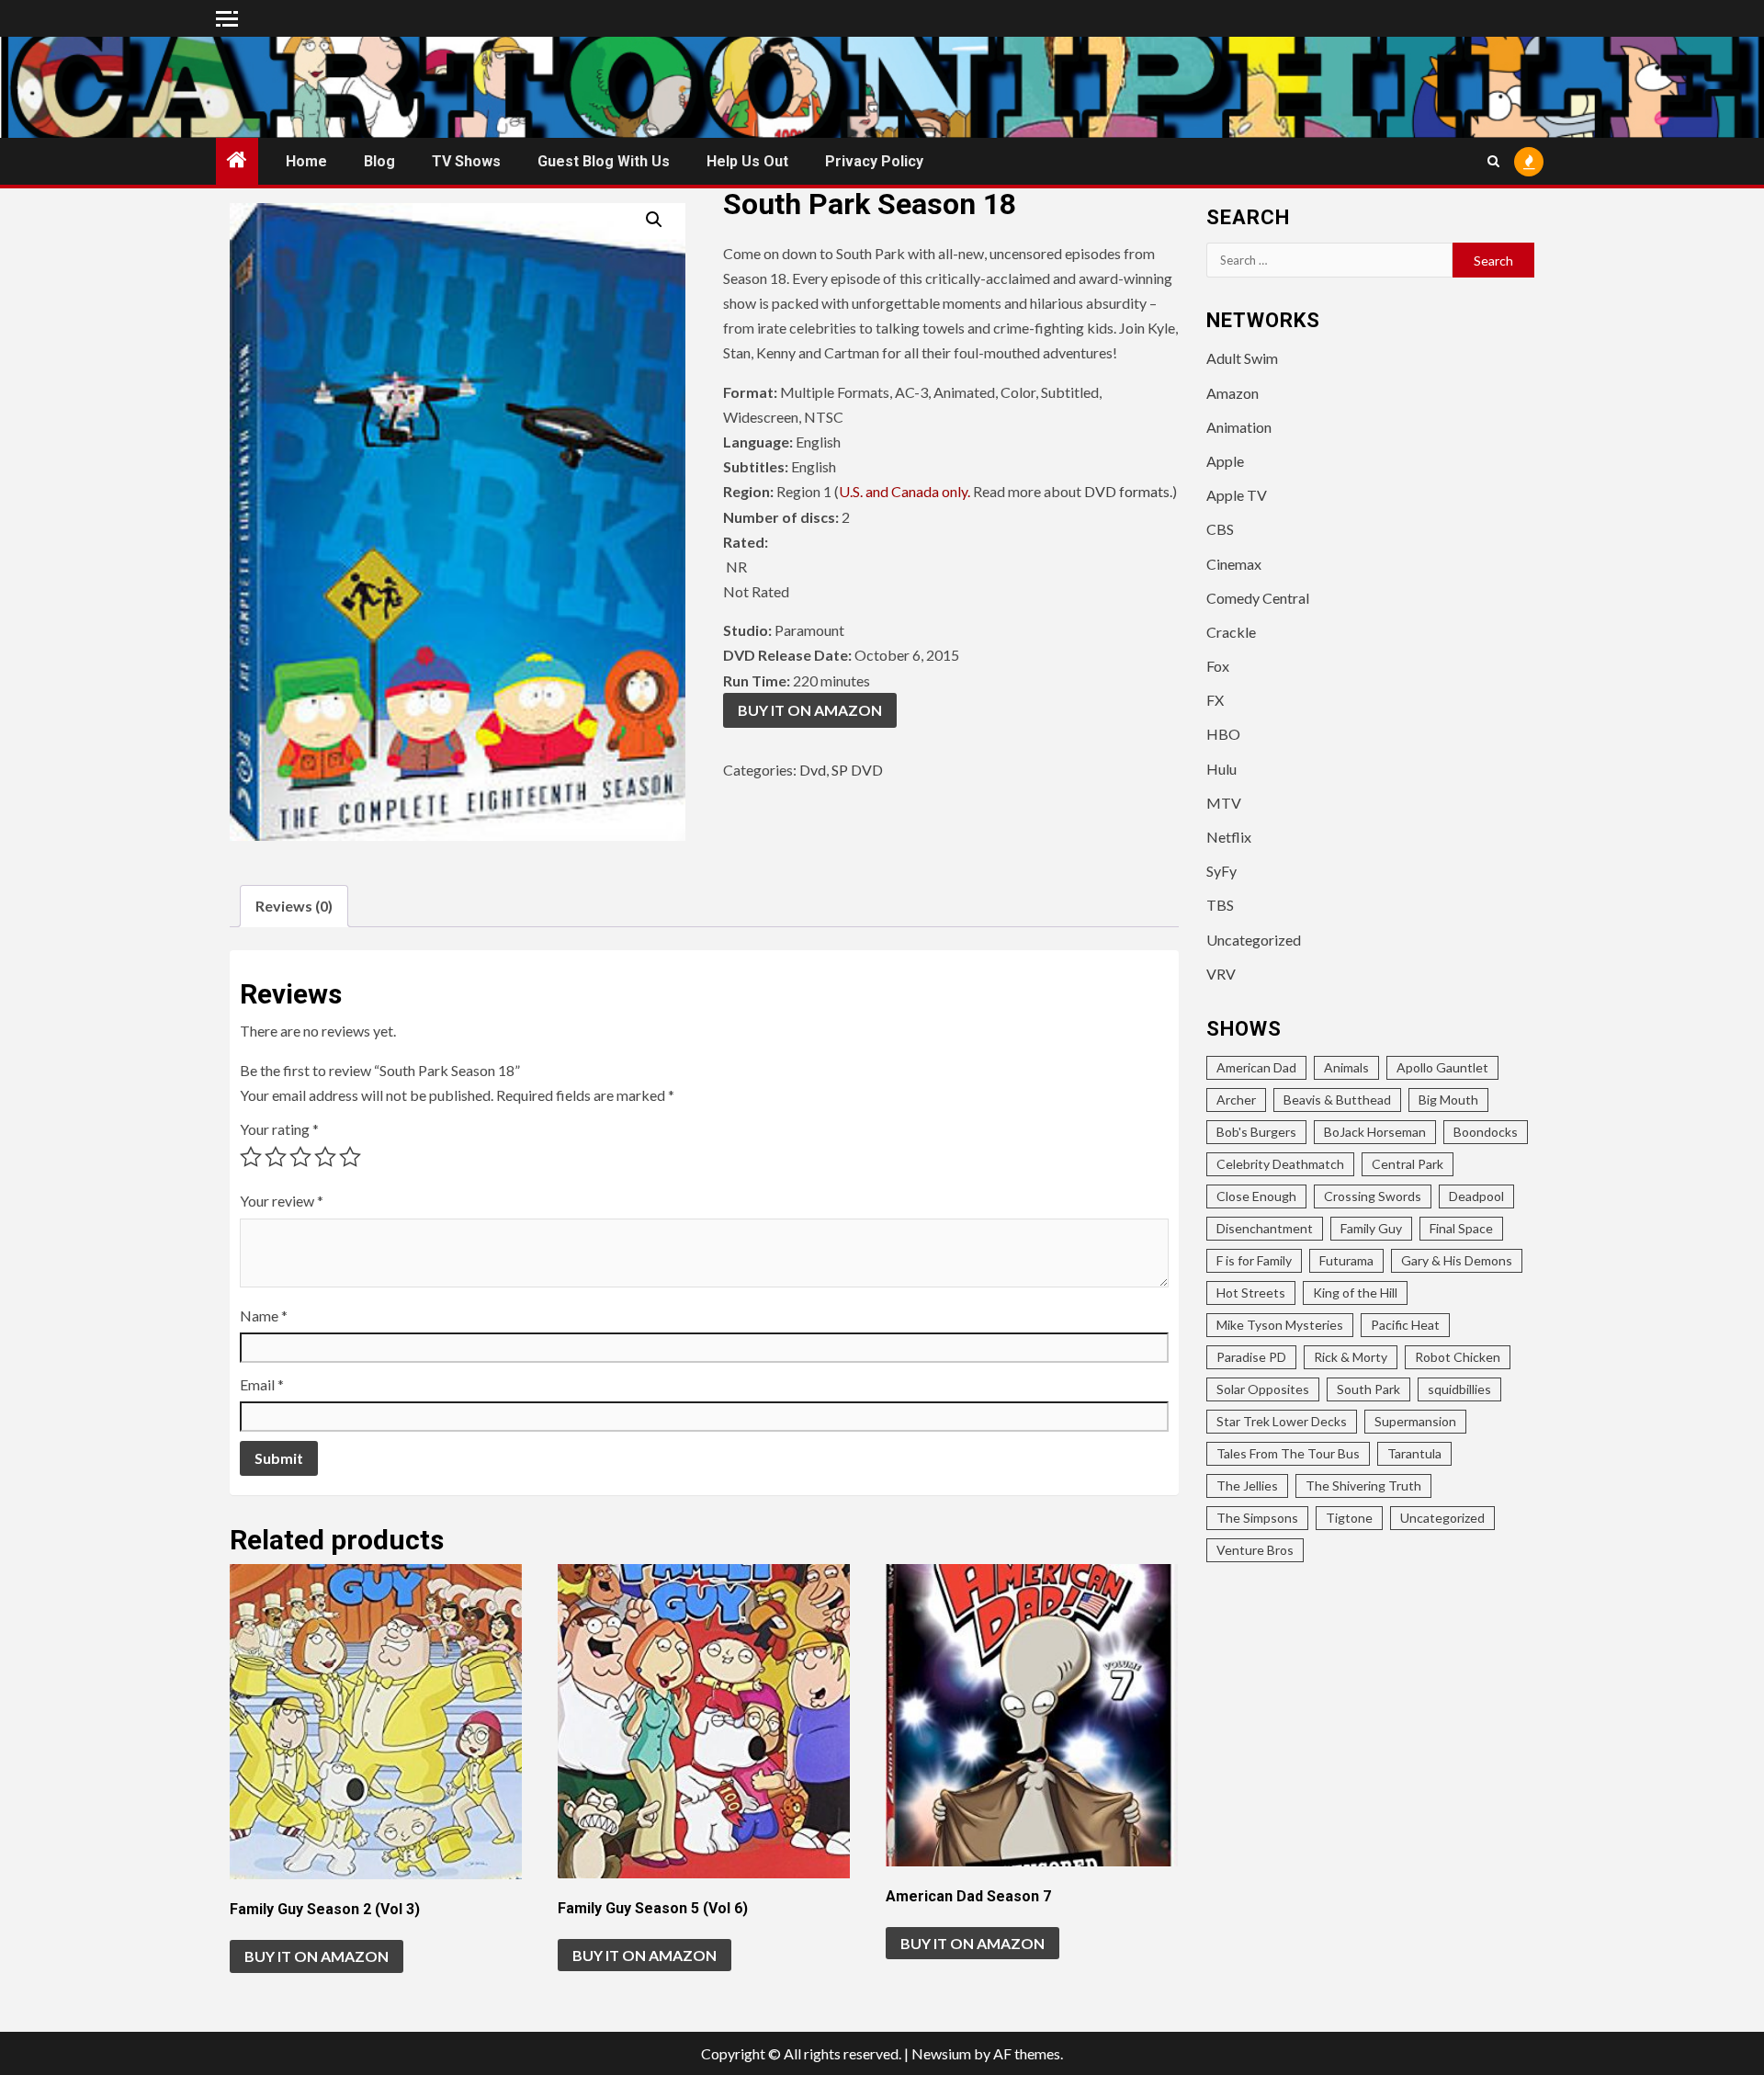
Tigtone (1349, 1518)
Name (264, 1315)
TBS (1220, 905)
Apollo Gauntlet (1442, 1067)
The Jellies (1247, 1485)
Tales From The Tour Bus (1288, 1453)
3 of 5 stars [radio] (300, 1157)
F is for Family (1254, 1260)
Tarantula (1414, 1453)
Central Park (1408, 1164)
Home (306, 161)
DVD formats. (1128, 491)
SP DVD (857, 770)
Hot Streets (1251, 1293)
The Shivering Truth (1363, 1485)
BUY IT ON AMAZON (810, 710)
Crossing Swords (1373, 1196)
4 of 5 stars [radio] (325, 1157)
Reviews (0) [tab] (294, 906)
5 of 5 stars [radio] (350, 1157)
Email (262, 1384)
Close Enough (1256, 1196)
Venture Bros (1255, 1550)
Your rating (279, 1129)
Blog (379, 161)
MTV (1224, 803)
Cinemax (1234, 564)
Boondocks (1486, 1132)
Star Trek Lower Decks (1282, 1421)
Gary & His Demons (1457, 1260)
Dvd (813, 770)
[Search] (1493, 161)
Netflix (1229, 837)
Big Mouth (1448, 1100)
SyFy (1221, 871)
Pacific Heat (1405, 1325)
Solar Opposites (1263, 1389)
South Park (1368, 1389)
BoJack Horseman (1375, 1132)
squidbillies (1459, 1389)
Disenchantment (1265, 1228)
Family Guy (1371, 1228)
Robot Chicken (1458, 1357)
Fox (1218, 666)
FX (1215, 700)
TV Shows (466, 161)
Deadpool (1476, 1196)
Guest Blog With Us (604, 161)
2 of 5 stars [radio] (276, 1157)
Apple (1225, 461)
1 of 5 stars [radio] (251, 1157)
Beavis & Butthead (1337, 1100)
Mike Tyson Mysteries (1280, 1325)
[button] (654, 220)
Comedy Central (1258, 598)
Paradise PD (1251, 1357)
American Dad (1256, 1067)
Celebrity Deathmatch (1280, 1164)
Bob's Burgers (1256, 1132)
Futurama (1346, 1260)
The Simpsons (1257, 1518)
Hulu (1221, 769)
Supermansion (1415, 1421)
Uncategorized (1254, 940)
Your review (282, 1201)
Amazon (1233, 393)
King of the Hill (1355, 1293)
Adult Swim (1242, 358)
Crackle (1231, 632)
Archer (1236, 1100)
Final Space (1461, 1228)
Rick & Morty (1351, 1357)
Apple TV (1237, 495)
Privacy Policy (874, 161)
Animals (1346, 1067)
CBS (1220, 529)
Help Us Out (747, 161)
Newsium (941, 2053)
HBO (1223, 734)
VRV (1221, 974)
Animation (1239, 427)
